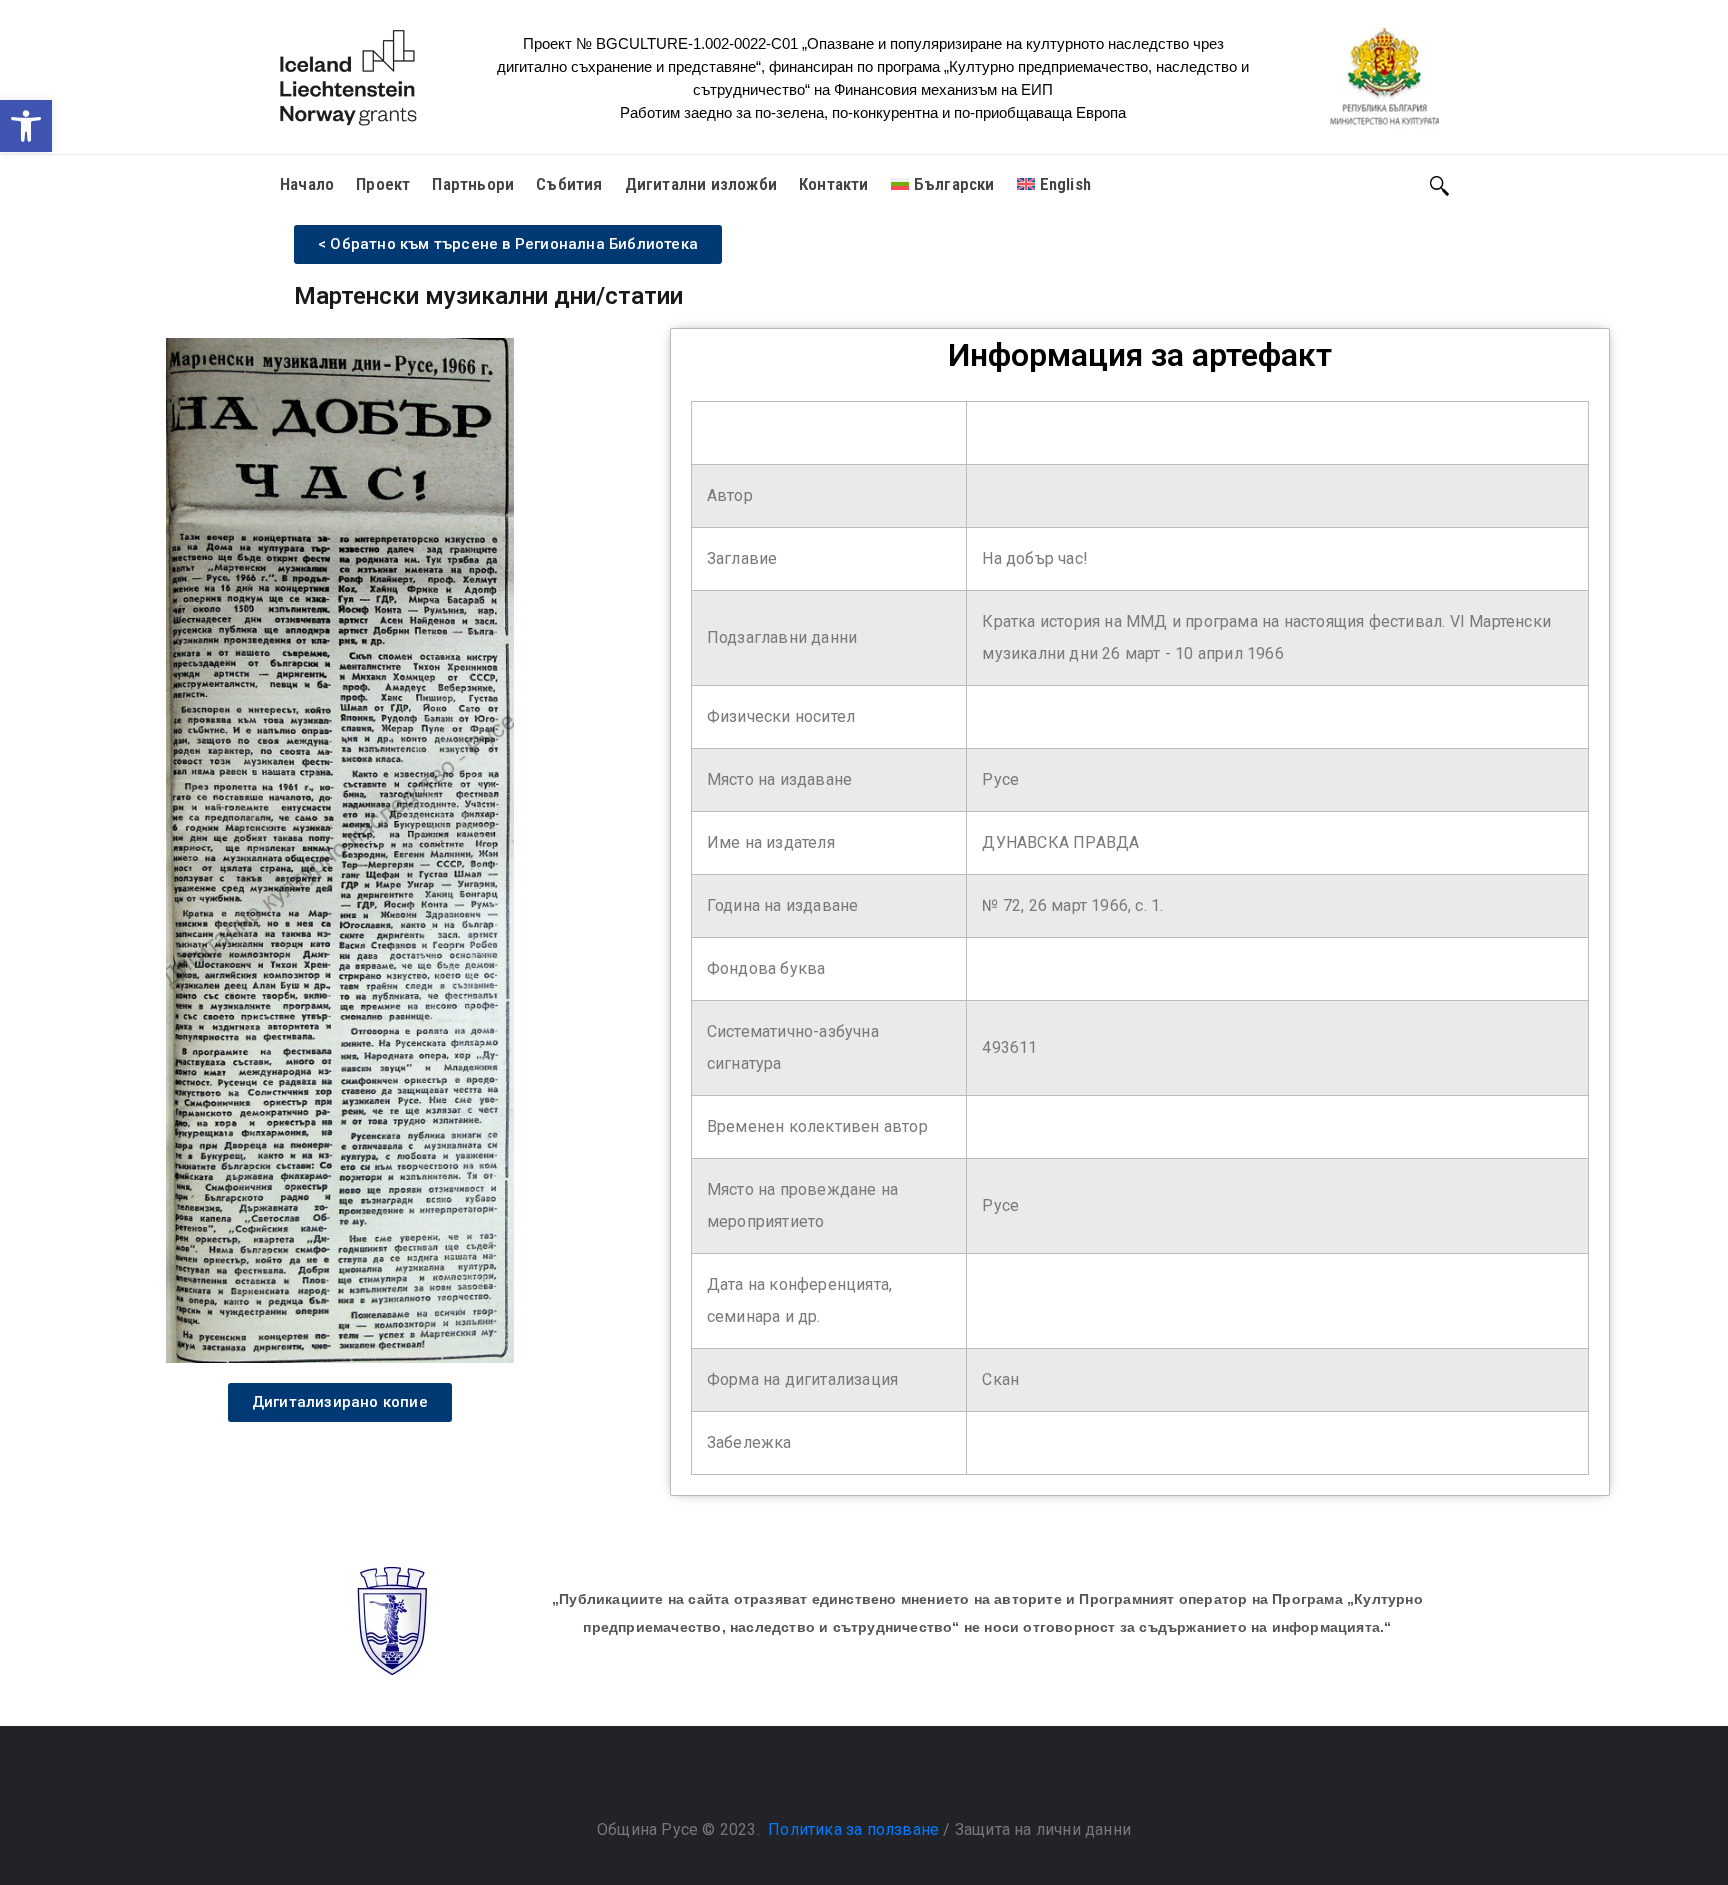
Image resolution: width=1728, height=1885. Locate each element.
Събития (569, 184)
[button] (26, 126)
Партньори (473, 184)
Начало (307, 184)
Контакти (834, 184)
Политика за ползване (853, 1829)
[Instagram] (884, 1779)
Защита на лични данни (1043, 1829)
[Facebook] (844, 1779)
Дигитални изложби (701, 184)
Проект (383, 184)
